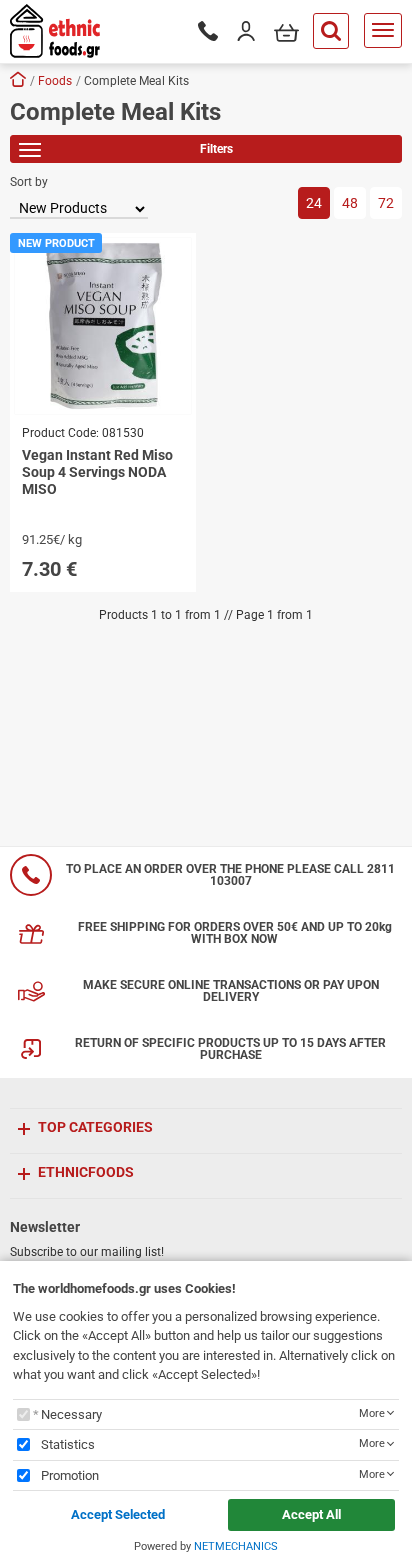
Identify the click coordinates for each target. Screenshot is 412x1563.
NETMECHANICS (236, 1546)
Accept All (311, 1514)
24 (314, 203)
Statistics (68, 1444)
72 (386, 203)
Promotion (70, 1475)
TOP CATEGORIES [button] (95, 1127)
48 (350, 203)
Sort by (29, 182)
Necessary (71, 1414)
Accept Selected (118, 1514)
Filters (216, 149)
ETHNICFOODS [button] (86, 1172)
